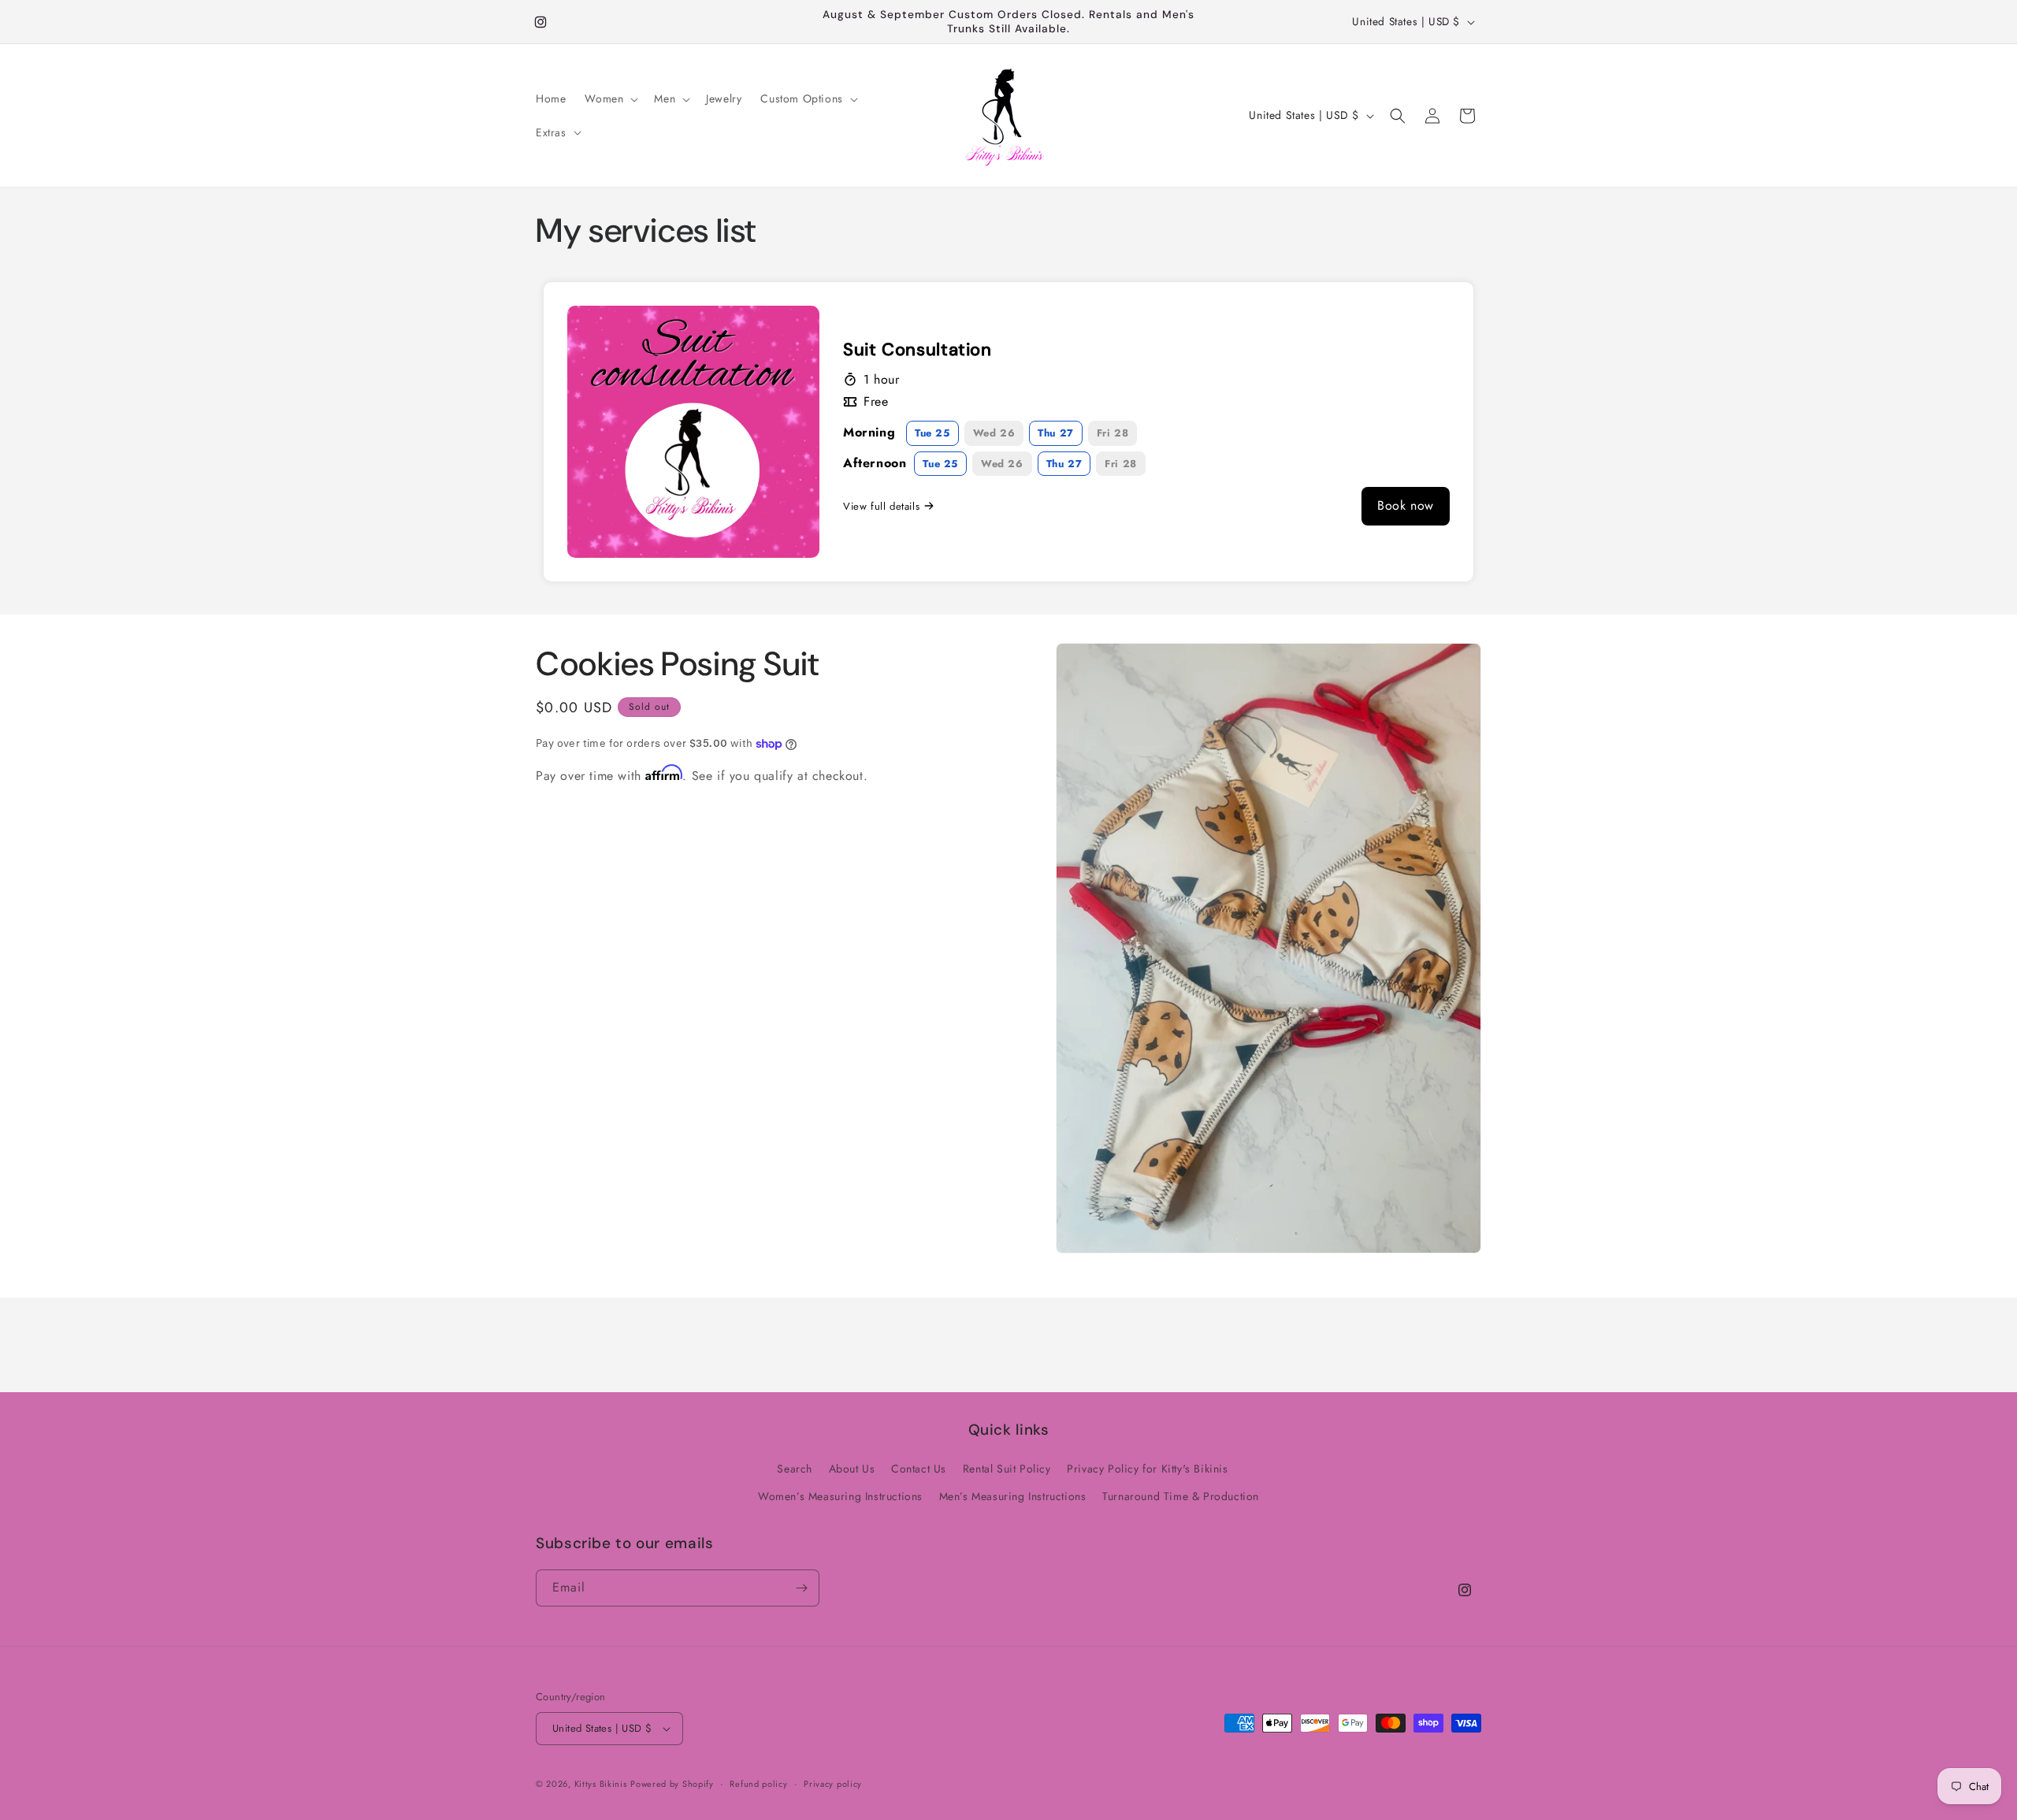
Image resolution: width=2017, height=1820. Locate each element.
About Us (852, 1469)
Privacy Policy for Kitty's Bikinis (1147, 1469)
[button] (610, 98)
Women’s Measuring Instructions (840, 1496)
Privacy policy (833, 1784)
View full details (881, 506)
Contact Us (919, 1469)
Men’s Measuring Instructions (1013, 1496)
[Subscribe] (801, 1588)
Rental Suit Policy (1007, 1469)
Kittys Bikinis (601, 1784)
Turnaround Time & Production (1181, 1496)
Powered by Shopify (672, 1784)
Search (795, 1469)
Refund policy (758, 1784)
